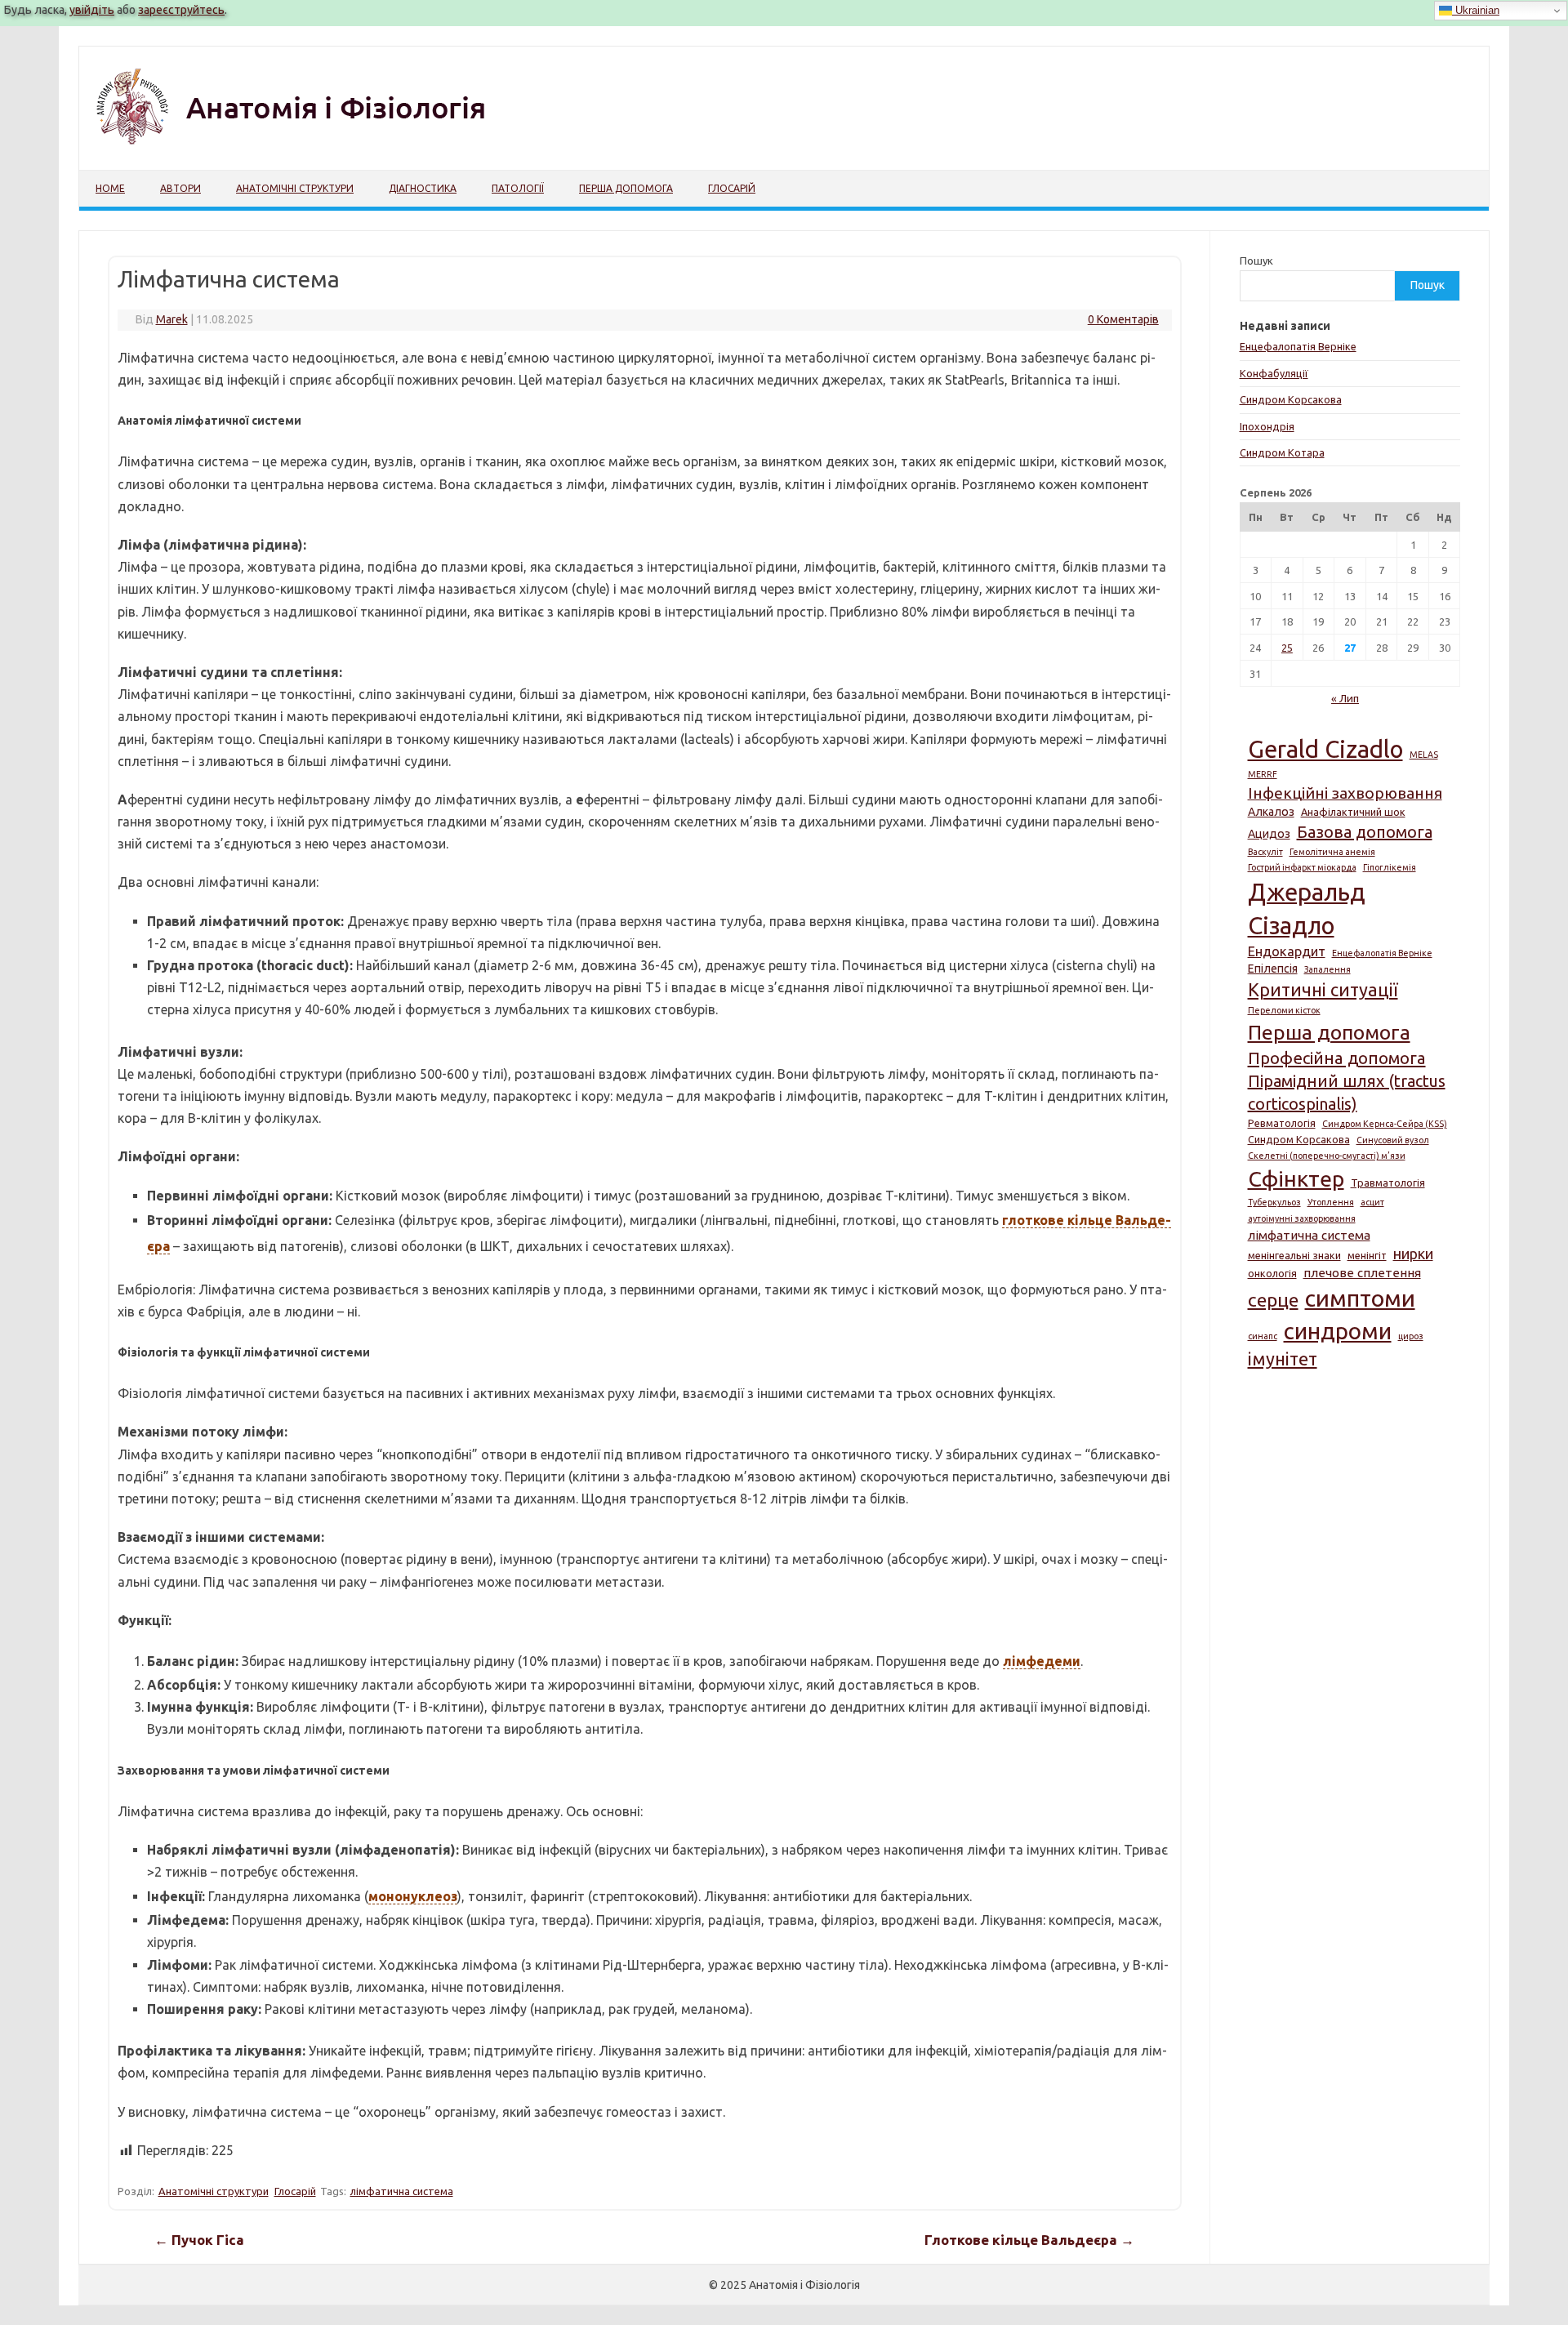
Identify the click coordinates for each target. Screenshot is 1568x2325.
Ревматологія (1282, 1123)
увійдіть (92, 10)
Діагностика (423, 188)
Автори (180, 188)
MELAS (1424, 755)
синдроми (1338, 1331)
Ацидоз (1269, 834)
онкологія (1272, 1273)
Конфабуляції (1274, 373)
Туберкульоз (1274, 1202)
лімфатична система (402, 2191)
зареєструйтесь (181, 10)
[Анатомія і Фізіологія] (325, 142)
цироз (1411, 1336)
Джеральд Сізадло (1306, 909)
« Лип (1345, 698)
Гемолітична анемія (1332, 852)
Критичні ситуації (1323, 990)
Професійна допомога (1337, 1058)
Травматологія (1388, 1183)
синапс (1263, 1336)
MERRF (1263, 774)
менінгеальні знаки (1294, 1255)
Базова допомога (1365, 832)
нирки (1413, 1254)
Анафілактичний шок (1353, 812)
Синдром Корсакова (1291, 399)
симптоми (1360, 1298)
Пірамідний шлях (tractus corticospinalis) (1347, 1092)
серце (1273, 1299)
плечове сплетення (1362, 1273)
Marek (172, 319)
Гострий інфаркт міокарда (1302, 867)
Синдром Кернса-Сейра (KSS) (1385, 1124)
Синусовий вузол (1393, 1140)
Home (110, 188)
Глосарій (732, 188)
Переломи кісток (1284, 1010)
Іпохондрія (1267, 426)
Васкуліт (1265, 852)
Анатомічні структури (295, 188)
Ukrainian (1476, 10)
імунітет (1283, 1359)
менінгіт (1367, 1255)
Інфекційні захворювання (1345, 793)
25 (1287, 648)
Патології (518, 188)
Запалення (1327, 969)
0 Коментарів (1123, 319)
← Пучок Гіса (199, 2240)
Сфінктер (1296, 1178)
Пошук (1256, 261)
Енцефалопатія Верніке (1298, 346)
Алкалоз (1271, 812)
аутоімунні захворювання (1302, 1218)
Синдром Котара (1282, 452)
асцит (1372, 1202)
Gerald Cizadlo (1325, 749)
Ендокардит (1287, 951)
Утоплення (1331, 1202)
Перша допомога (626, 188)
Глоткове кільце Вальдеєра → (1029, 2240)
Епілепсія (1273, 969)
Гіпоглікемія (1390, 867)
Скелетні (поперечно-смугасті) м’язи (1327, 1156)
